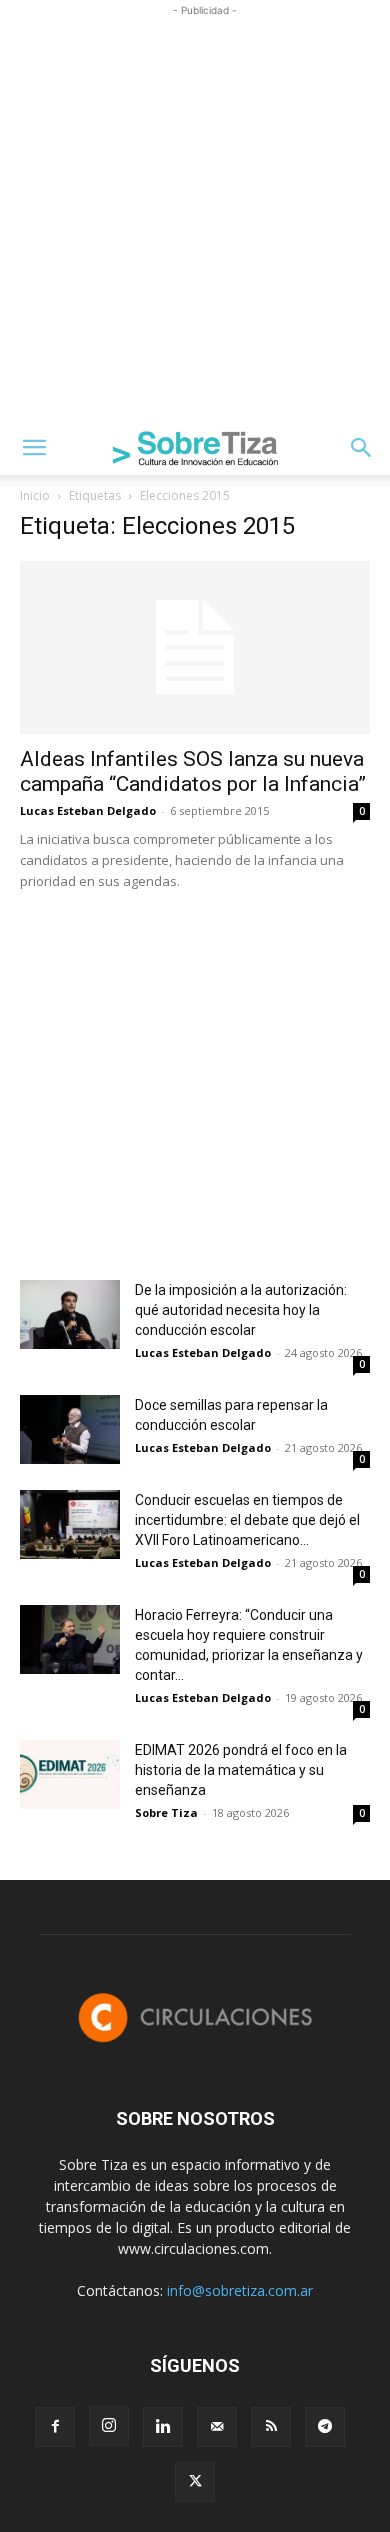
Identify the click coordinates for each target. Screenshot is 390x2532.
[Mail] (217, 2427)
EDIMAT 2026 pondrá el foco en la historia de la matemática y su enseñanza (241, 1770)
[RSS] (271, 2427)
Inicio (35, 495)
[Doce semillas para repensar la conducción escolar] (70, 1429)
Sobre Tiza (166, 1812)
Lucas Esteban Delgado (88, 810)
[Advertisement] (195, 216)
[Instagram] (109, 2426)
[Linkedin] (163, 2427)
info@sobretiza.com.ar (240, 2290)
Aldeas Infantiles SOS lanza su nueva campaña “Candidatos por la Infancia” (193, 771)
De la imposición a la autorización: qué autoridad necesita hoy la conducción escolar (241, 1310)
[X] (195, 2482)
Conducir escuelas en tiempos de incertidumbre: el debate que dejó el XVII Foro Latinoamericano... (247, 1520)
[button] (34, 448)
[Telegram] (325, 2427)
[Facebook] (55, 2427)
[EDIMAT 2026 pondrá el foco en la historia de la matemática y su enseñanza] (70, 1774)
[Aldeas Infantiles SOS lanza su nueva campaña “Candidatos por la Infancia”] (195, 647)
